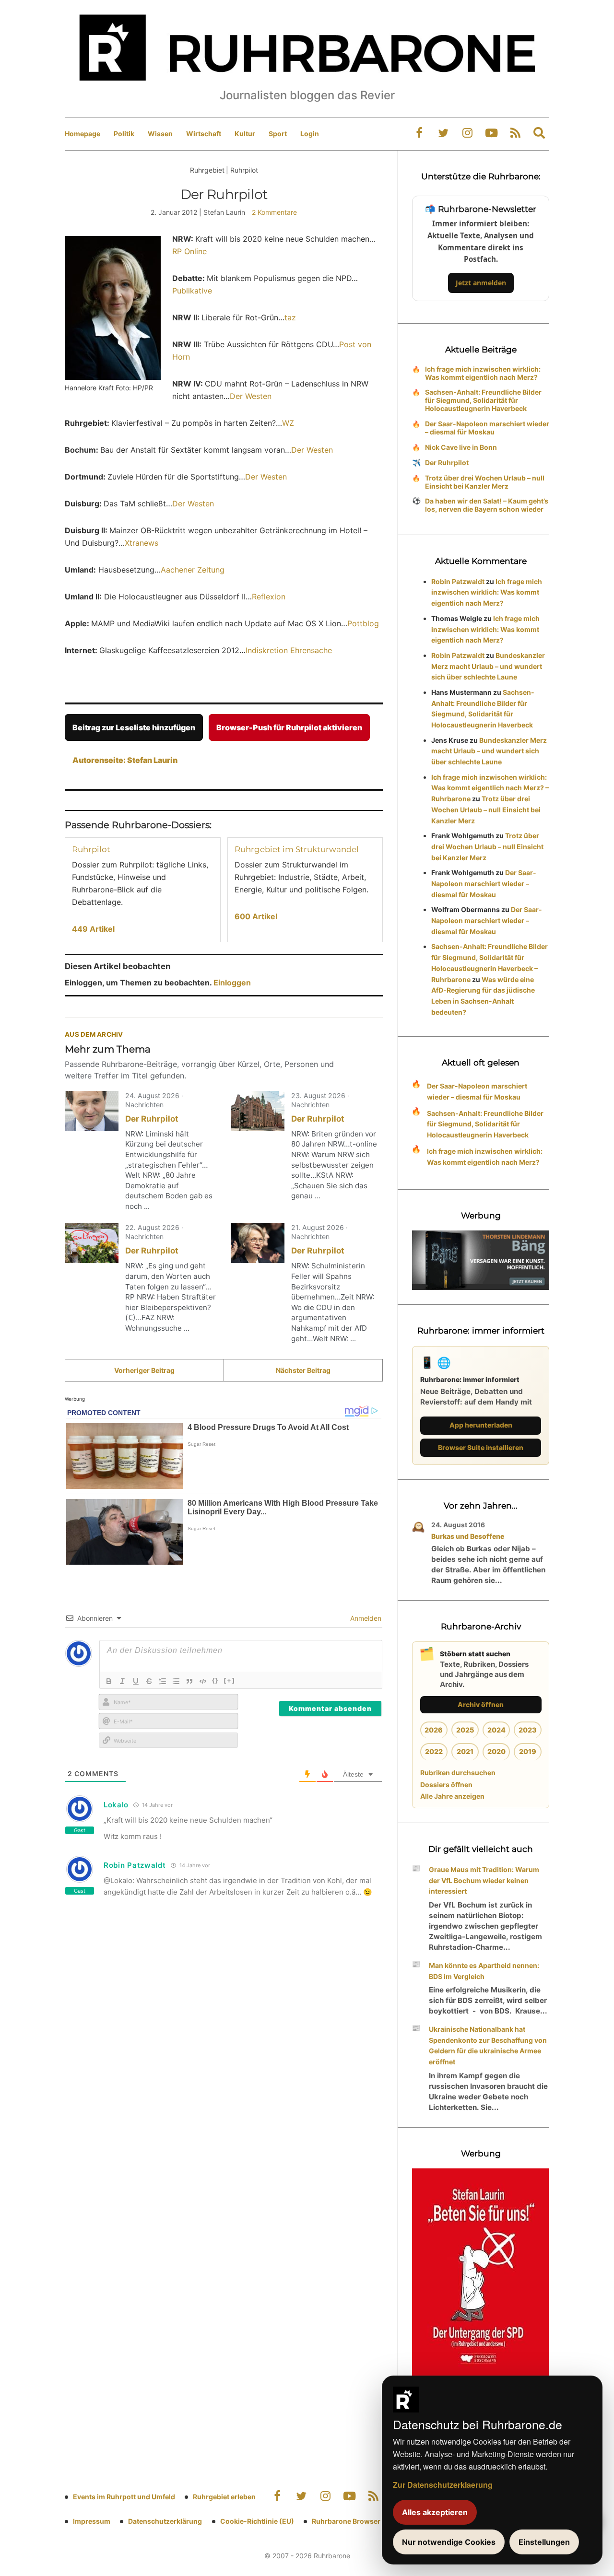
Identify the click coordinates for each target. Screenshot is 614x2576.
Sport (278, 134)
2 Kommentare (274, 212)
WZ (288, 423)
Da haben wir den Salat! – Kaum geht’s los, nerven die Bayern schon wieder (487, 505)
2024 (496, 1730)
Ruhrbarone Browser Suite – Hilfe (366, 2521)
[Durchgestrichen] (149, 1681)
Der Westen (251, 396)
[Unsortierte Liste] (176, 1681)
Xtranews (142, 543)
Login (310, 134)
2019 (528, 1751)
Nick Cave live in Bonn (461, 447)
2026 (434, 1730)
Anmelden (365, 1618)
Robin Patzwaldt (458, 581)
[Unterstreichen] (136, 1681)
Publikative (192, 291)
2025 (465, 1730)
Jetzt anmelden (481, 283)
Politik (124, 134)
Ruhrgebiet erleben (224, 2497)
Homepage (83, 134)
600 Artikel (256, 916)
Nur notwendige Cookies (449, 2542)
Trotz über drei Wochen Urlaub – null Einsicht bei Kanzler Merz (485, 482)
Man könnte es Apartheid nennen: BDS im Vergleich (484, 1971)
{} (215, 1680)
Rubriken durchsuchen (458, 1773)
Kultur (245, 134)
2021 (465, 1751)
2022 (434, 1751)
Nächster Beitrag (303, 1370)
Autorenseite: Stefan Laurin (125, 760)
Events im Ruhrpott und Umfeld (124, 2497)
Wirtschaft (204, 134)
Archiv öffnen (481, 1704)
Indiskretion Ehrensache (289, 650)
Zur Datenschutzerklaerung (443, 2485)
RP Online (189, 251)
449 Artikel (93, 929)
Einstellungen (544, 2542)
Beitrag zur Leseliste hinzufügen (134, 727)
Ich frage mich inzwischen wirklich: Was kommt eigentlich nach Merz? (483, 373)
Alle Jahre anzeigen (452, 1796)
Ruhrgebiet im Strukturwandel (297, 849)
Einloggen (232, 983)
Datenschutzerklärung (165, 2521)
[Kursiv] (122, 1681)
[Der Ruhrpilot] (92, 1111)
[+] (230, 1680)
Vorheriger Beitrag (144, 1370)
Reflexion (269, 597)
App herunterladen (481, 1425)
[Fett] (109, 1681)
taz (290, 317)
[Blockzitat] (189, 1681)
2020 (496, 1751)
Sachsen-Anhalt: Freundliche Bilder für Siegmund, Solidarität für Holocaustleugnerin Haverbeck (483, 400)
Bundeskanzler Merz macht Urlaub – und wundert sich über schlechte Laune (488, 666)
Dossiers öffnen (446, 1785)
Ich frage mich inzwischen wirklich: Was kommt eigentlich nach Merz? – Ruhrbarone (490, 788)
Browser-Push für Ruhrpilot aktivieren (289, 727)
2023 (528, 1730)
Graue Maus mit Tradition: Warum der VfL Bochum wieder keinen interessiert (484, 1880)
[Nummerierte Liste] (163, 1681)
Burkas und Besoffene (468, 1536)
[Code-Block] (203, 1681)
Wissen (160, 134)
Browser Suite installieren (481, 1447)
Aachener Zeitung (193, 570)
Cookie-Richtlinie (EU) (257, 2521)
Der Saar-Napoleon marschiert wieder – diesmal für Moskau (487, 428)
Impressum (92, 2521)
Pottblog (363, 623)
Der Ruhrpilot (152, 1119)
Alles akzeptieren (435, 2512)
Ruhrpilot (91, 849)
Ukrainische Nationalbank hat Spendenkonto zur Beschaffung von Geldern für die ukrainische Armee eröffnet (488, 2045)
